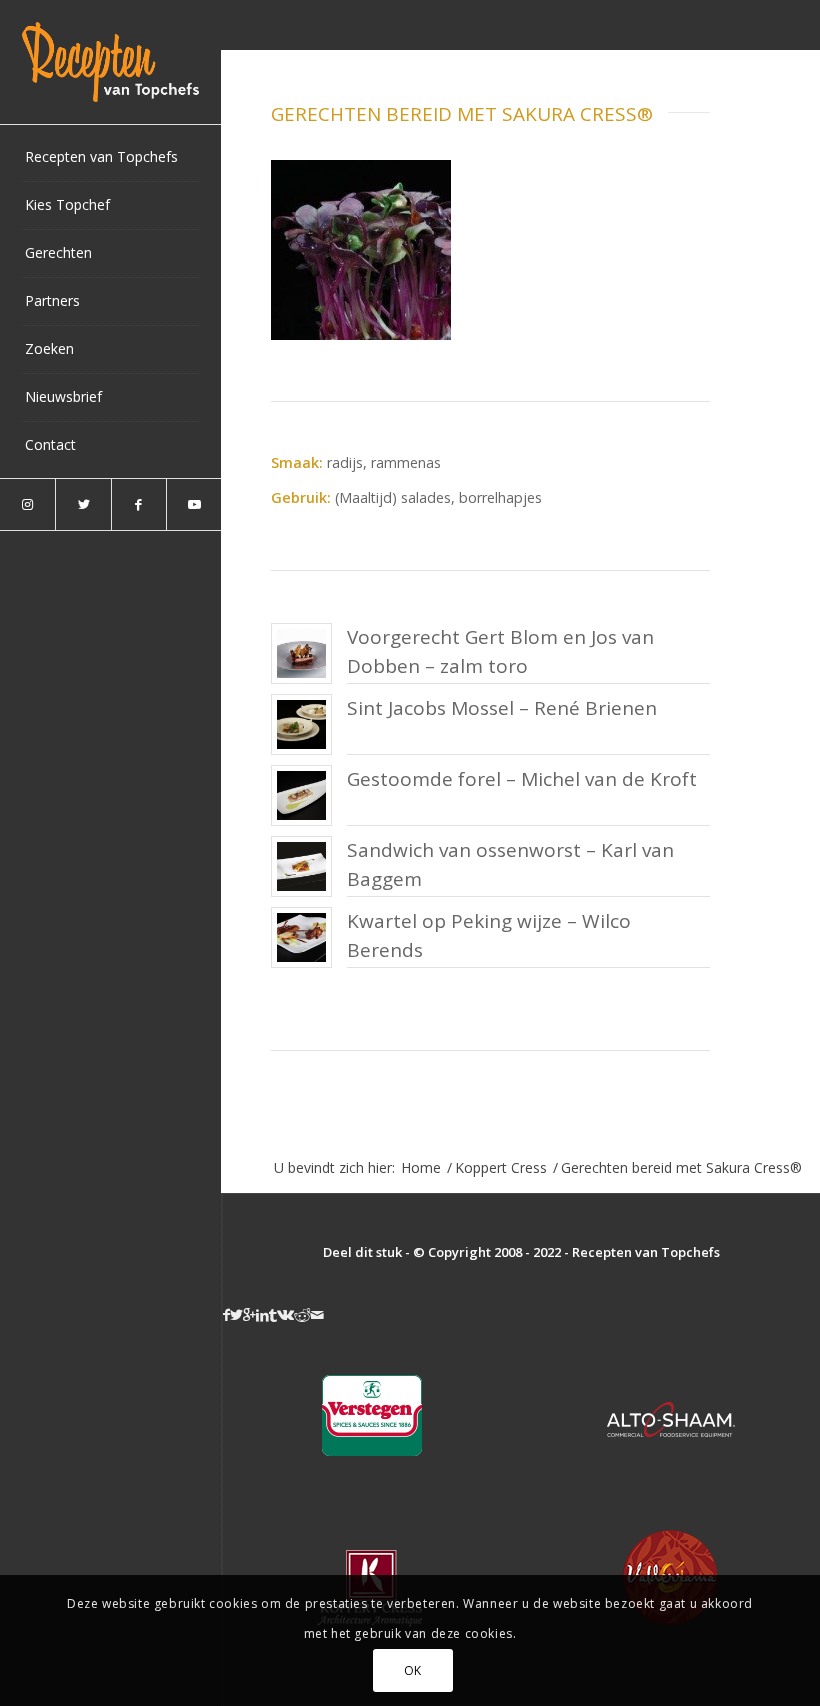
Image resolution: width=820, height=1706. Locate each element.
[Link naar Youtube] (193, 504)
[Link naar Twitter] (82, 504)
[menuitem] (110, 158)
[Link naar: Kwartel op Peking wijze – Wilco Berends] (301, 937)
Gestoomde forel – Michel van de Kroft (522, 779)
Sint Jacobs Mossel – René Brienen (502, 708)
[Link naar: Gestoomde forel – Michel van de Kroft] (301, 795)
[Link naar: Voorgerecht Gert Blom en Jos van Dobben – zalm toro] (301, 653)
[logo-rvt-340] (110, 62)
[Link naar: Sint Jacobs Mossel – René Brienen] (301, 724)
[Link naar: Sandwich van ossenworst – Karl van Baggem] (301, 866)
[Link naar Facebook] (138, 504)
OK (413, 1670)
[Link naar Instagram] (27, 504)
